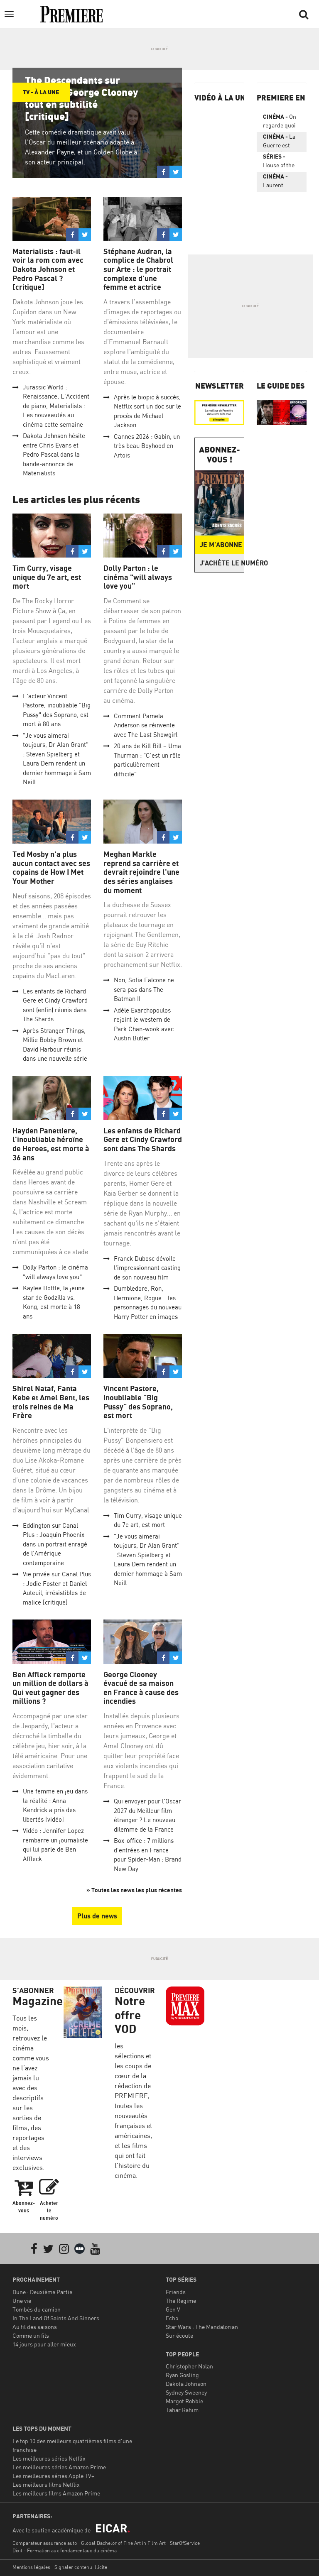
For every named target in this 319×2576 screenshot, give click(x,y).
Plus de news (97, 1916)
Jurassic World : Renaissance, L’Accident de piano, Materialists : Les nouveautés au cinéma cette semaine (56, 406)
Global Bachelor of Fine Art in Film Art (123, 2543)
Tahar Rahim (182, 2410)
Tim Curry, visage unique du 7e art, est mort (47, 577)
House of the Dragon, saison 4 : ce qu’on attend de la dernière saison (281, 162)
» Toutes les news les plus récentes (134, 1890)
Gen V (173, 2309)
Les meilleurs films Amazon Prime (56, 2493)
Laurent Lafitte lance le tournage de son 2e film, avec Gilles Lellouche (282, 182)
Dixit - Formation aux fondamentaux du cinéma (65, 2550)
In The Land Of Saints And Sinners (56, 2318)
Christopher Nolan (189, 2366)
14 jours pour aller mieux (44, 2344)
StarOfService (185, 2543)
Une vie (22, 2301)
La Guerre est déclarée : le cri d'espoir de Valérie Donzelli (281, 142)
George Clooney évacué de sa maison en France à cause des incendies (141, 1688)
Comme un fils (31, 2335)
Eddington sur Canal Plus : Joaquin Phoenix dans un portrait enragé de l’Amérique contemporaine (55, 1544)
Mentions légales (31, 2567)
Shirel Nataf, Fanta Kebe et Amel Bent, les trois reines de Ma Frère (51, 1402)
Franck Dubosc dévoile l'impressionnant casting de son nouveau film (147, 1268)
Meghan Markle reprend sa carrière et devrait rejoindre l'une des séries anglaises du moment (141, 872)
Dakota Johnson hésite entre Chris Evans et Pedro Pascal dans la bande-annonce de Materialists (54, 454)
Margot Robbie (184, 2401)
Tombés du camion (37, 2309)
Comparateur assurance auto (45, 2543)
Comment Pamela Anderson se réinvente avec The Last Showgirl (146, 725)
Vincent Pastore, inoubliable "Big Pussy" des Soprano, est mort (138, 1402)
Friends (176, 2292)
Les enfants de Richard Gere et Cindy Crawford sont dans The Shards (143, 1140)
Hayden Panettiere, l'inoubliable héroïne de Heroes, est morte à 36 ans (51, 1144)
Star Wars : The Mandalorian (202, 2327)
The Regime (181, 2301)
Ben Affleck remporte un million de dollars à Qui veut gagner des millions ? (50, 1688)
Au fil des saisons (35, 2327)
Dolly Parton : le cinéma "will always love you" (138, 577)
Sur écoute (179, 2335)
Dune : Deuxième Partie (42, 2292)
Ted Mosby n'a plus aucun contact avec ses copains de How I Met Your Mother (51, 868)
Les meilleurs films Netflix (46, 2484)
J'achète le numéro (222, 563)
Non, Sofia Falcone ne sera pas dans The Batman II (144, 989)
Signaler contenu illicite (81, 2567)
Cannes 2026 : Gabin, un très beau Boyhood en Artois (147, 446)
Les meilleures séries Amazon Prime (59, 2467)
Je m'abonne (221, 545)
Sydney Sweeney (186, 2392)
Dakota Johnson (186, 2384)
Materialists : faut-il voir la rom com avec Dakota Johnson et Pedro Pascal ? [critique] (48, 269)
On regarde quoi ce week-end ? (281, 122)
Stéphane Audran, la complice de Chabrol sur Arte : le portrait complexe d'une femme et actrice (138, 269)
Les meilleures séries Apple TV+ (53, 2476)
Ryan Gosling (182, 2375)
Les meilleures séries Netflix (49, 2458)
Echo (172, 2318)
